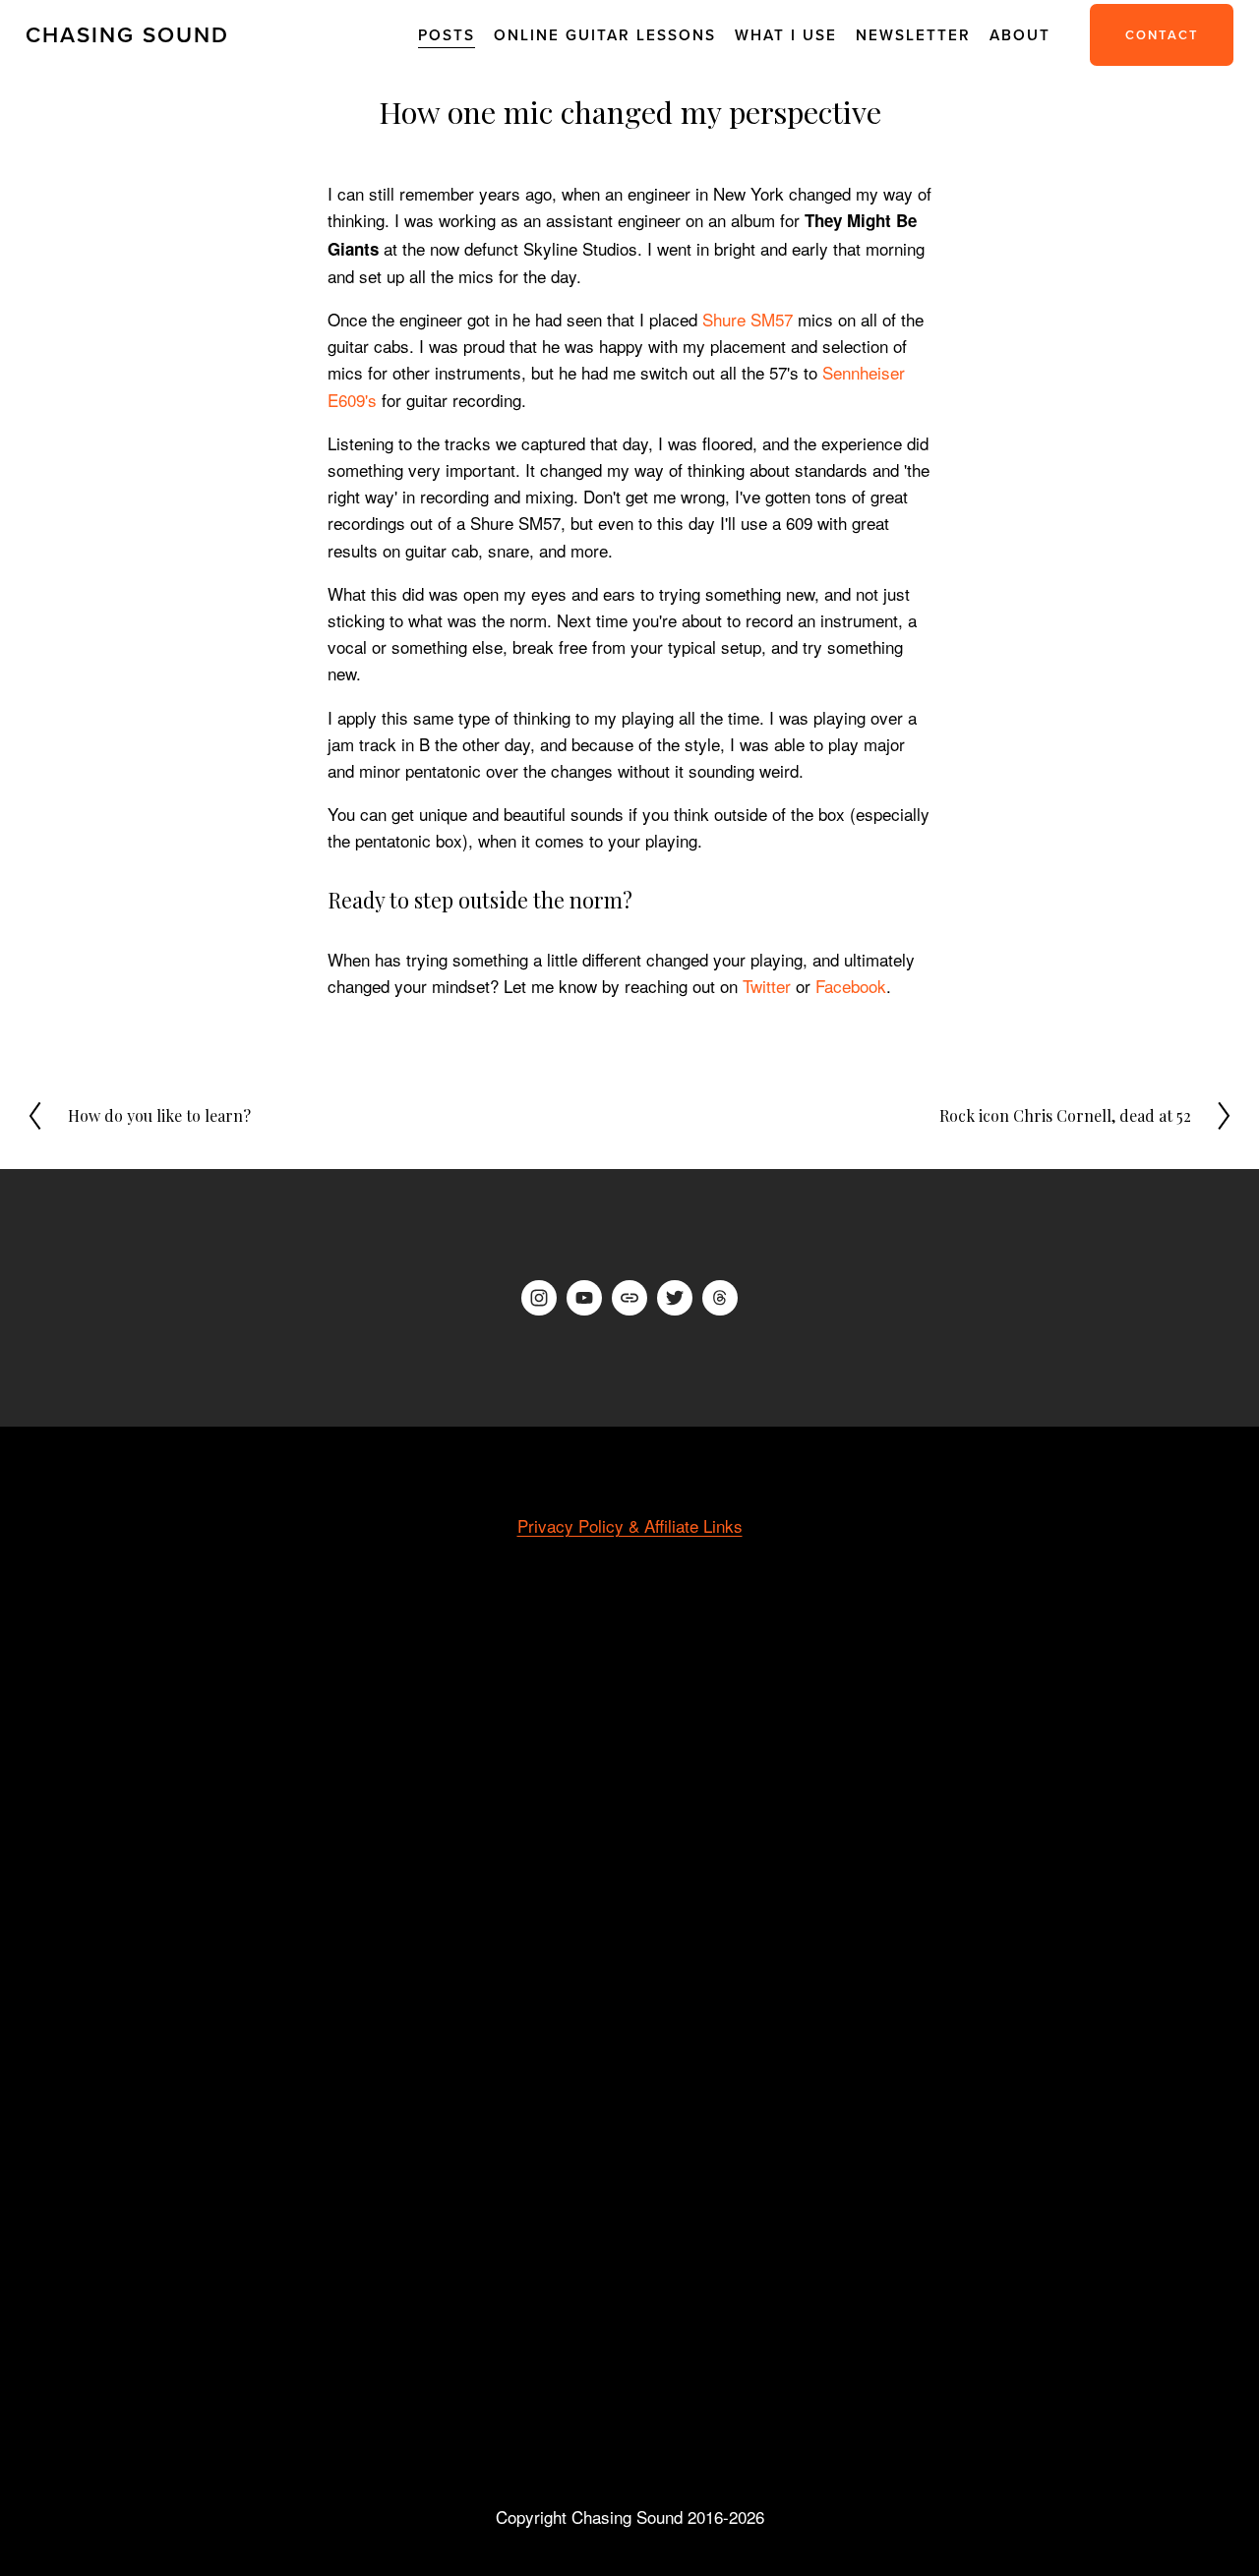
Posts (447, 34)
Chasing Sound (127, 34)
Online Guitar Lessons (605, 34)
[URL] (629, 1298)
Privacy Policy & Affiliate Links (630, 1525)
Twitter (767, 986)
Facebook (851, 986)
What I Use (786, 34)
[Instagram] (539, 1298)
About (1020, 34)
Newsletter (913, 34)
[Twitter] (675, 1298)
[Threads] (720, 1298)
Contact (1162, 35)
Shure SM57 (748, 319)
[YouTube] (584, 1298)
